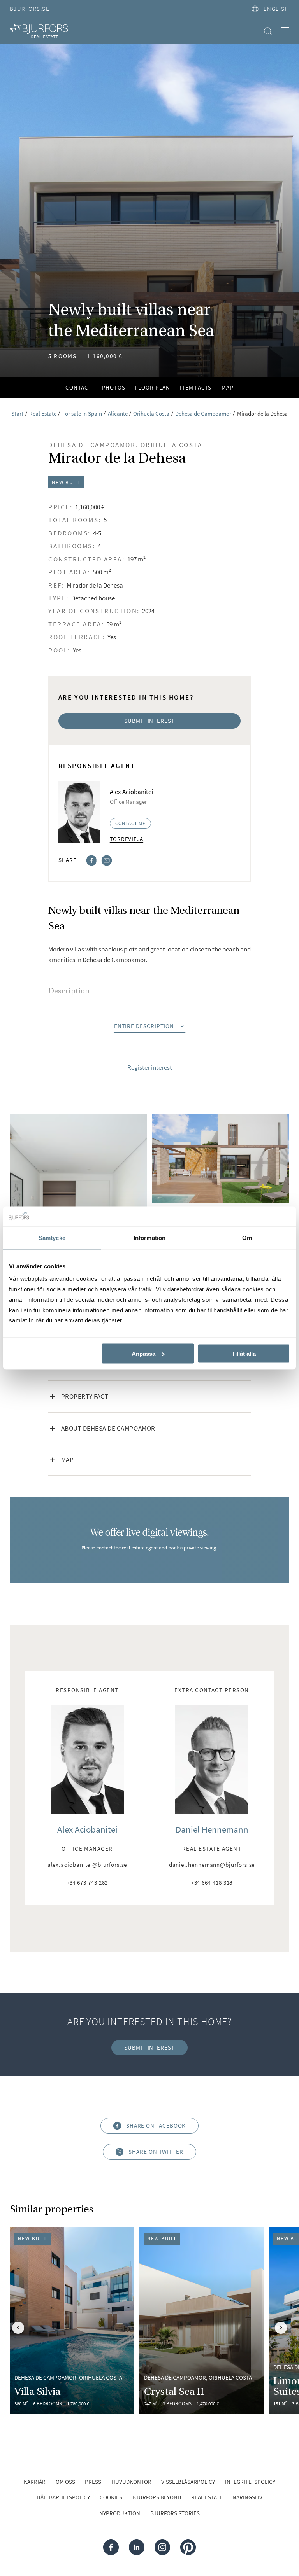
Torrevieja (127, 839)
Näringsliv (247, 2497)
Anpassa (143, 1354)
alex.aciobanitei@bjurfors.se (87, 1865)
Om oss (65, 2482)
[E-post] (106, 860)
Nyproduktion (120, 2513)
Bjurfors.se (30, 9)
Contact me (130, 823)
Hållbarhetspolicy (63, 2497)
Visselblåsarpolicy (188, 2482)
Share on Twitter (156, 2152)
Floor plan (152, 388)
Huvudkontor (131, 2482)
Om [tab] (247, 1238)
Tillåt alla (244, 1354)
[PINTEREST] (188, 2547)
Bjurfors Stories (175, 2513)
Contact (78, 388)
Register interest (150, 1068)
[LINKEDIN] (137, 2547)
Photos (113, 388)
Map (228, 388)
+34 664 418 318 (212, 1883)
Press (93, 2482)
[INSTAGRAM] (162, 2547)
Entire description (144, 1026)
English (276, 9)
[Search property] (268, 31)
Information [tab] (149, 1238)
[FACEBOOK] (111, 2547)
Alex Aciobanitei (87, 1829)
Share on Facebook (156, 2126)
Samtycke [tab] (52, 1238)
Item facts (196, 388)
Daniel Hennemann (212, 1829)
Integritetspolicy (250, 2482)
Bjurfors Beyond (157, 2497)
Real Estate (207, 2497)
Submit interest (149, 721)
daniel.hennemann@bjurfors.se (212, 1865)
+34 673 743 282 (87, 1883)
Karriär (35, 2482)
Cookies (111, 2497)
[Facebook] (91, 860)
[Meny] (285, 31)
